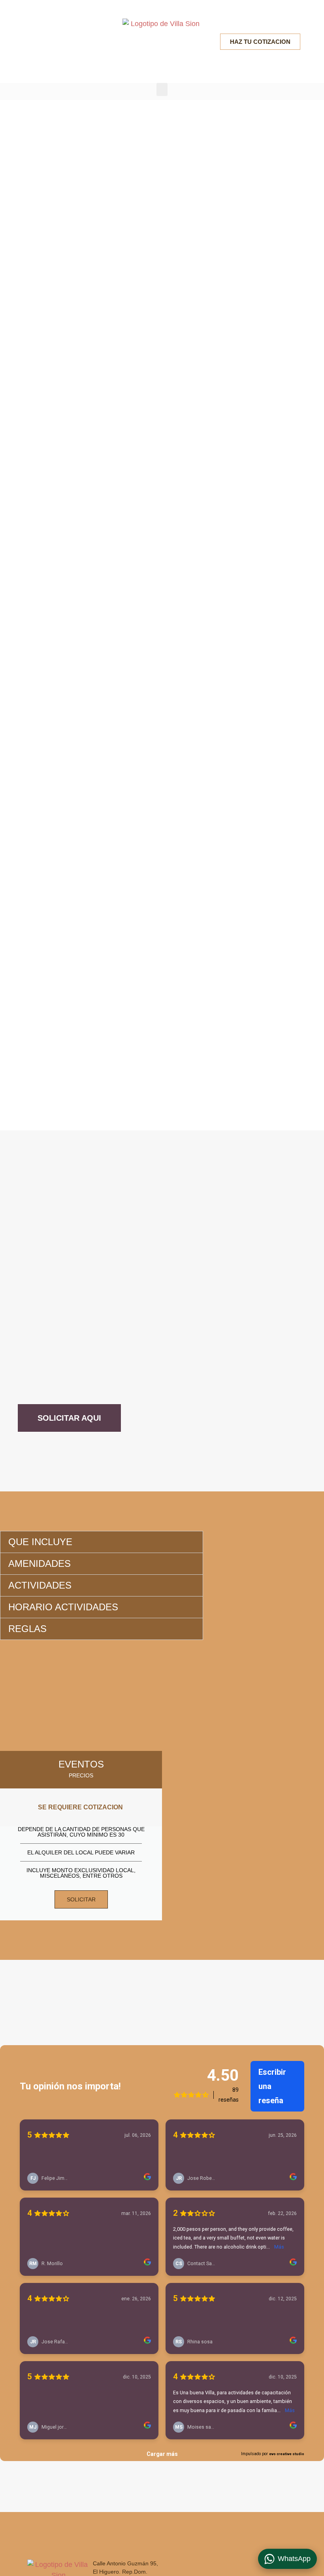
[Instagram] (52, 41)
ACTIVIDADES (40, 1585)
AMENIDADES (40, 1563)
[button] (162, 89)
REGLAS (27, 1629)
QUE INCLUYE (40, 1542)
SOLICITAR (81, 1899)
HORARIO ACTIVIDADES (63, 1607)
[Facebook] (33, 41)
